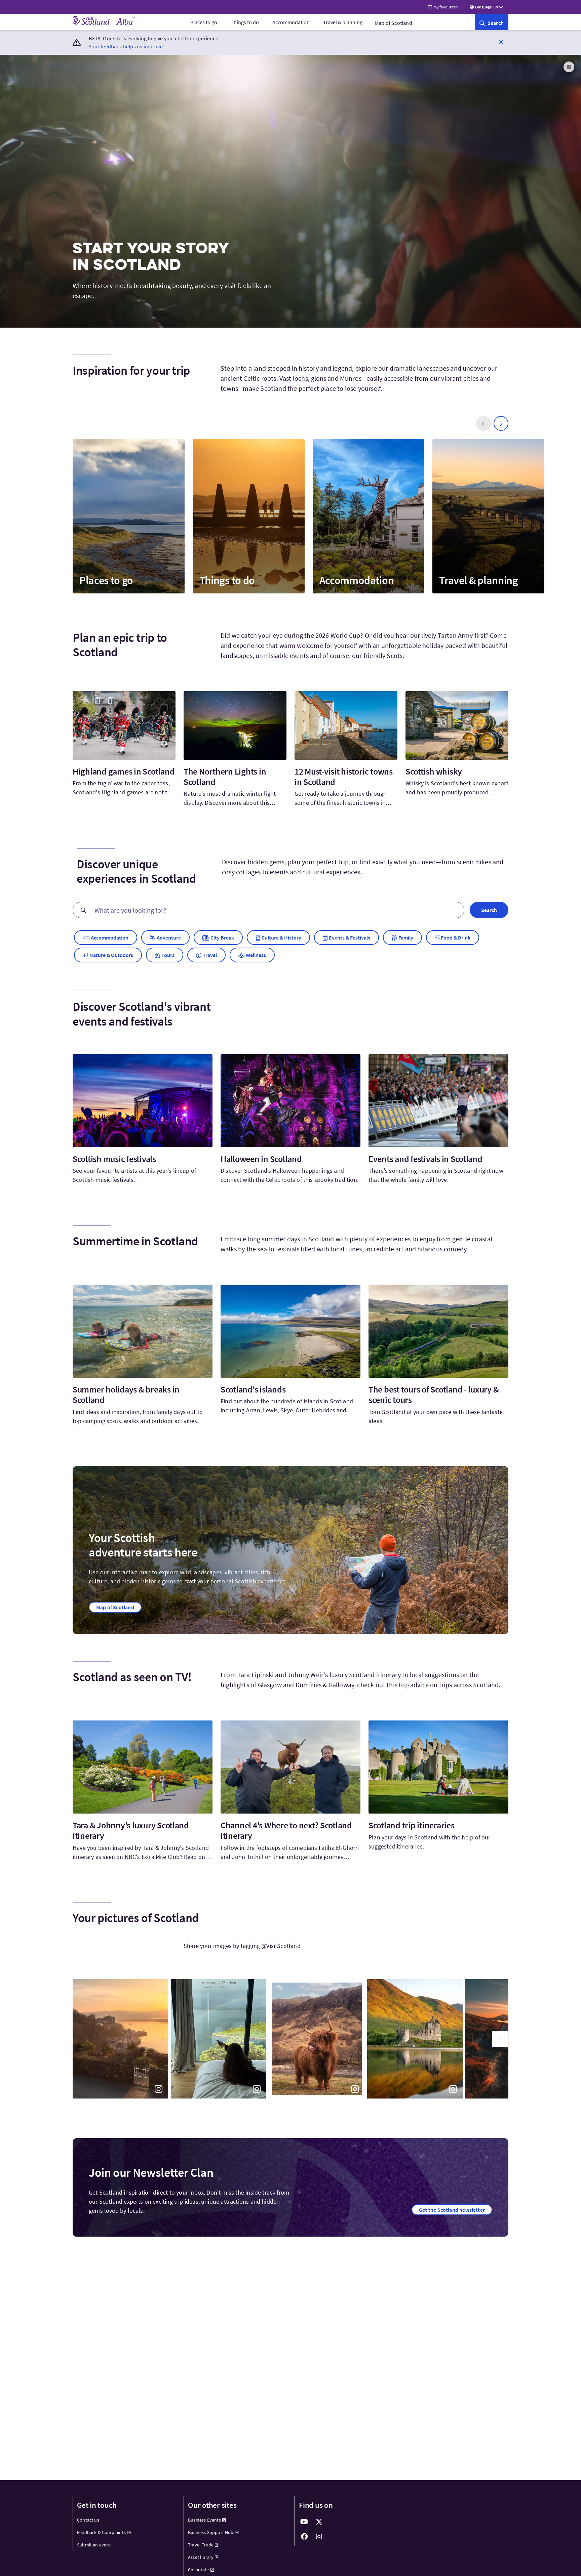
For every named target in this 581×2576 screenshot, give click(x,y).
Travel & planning (343, 22)
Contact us (88, 2520)
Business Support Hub (211, 2532)
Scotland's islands (253, 1389)
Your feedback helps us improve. (126, 46)
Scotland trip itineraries (412, 1825)
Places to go (204, 22)
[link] (492, 22)
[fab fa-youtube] (304, 2522)
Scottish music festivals (114, 1159)
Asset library (201, 2557)
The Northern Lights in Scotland (225, 777)
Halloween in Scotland (261, 1159)
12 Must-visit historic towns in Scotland (344, 777)
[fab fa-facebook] (304, 2537)
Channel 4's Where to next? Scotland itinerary (286, 1830)
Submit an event (94, 2545)
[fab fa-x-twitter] (319, 2522)
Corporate (199, 2570)
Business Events (204, 2520)
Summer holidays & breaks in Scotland (126, 1395)
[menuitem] (204, 22)
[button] (501, 42)
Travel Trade (201, 2545)
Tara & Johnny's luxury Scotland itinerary (131, 1830)
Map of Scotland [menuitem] (393, 23)
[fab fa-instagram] (319, 2537)
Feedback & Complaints (101, 2532)
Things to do (245, 22)
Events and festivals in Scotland (425, 1159)
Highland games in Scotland (124, 771)
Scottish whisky (434, 771)
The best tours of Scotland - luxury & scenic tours (434, 1395)
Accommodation (291, 22)
